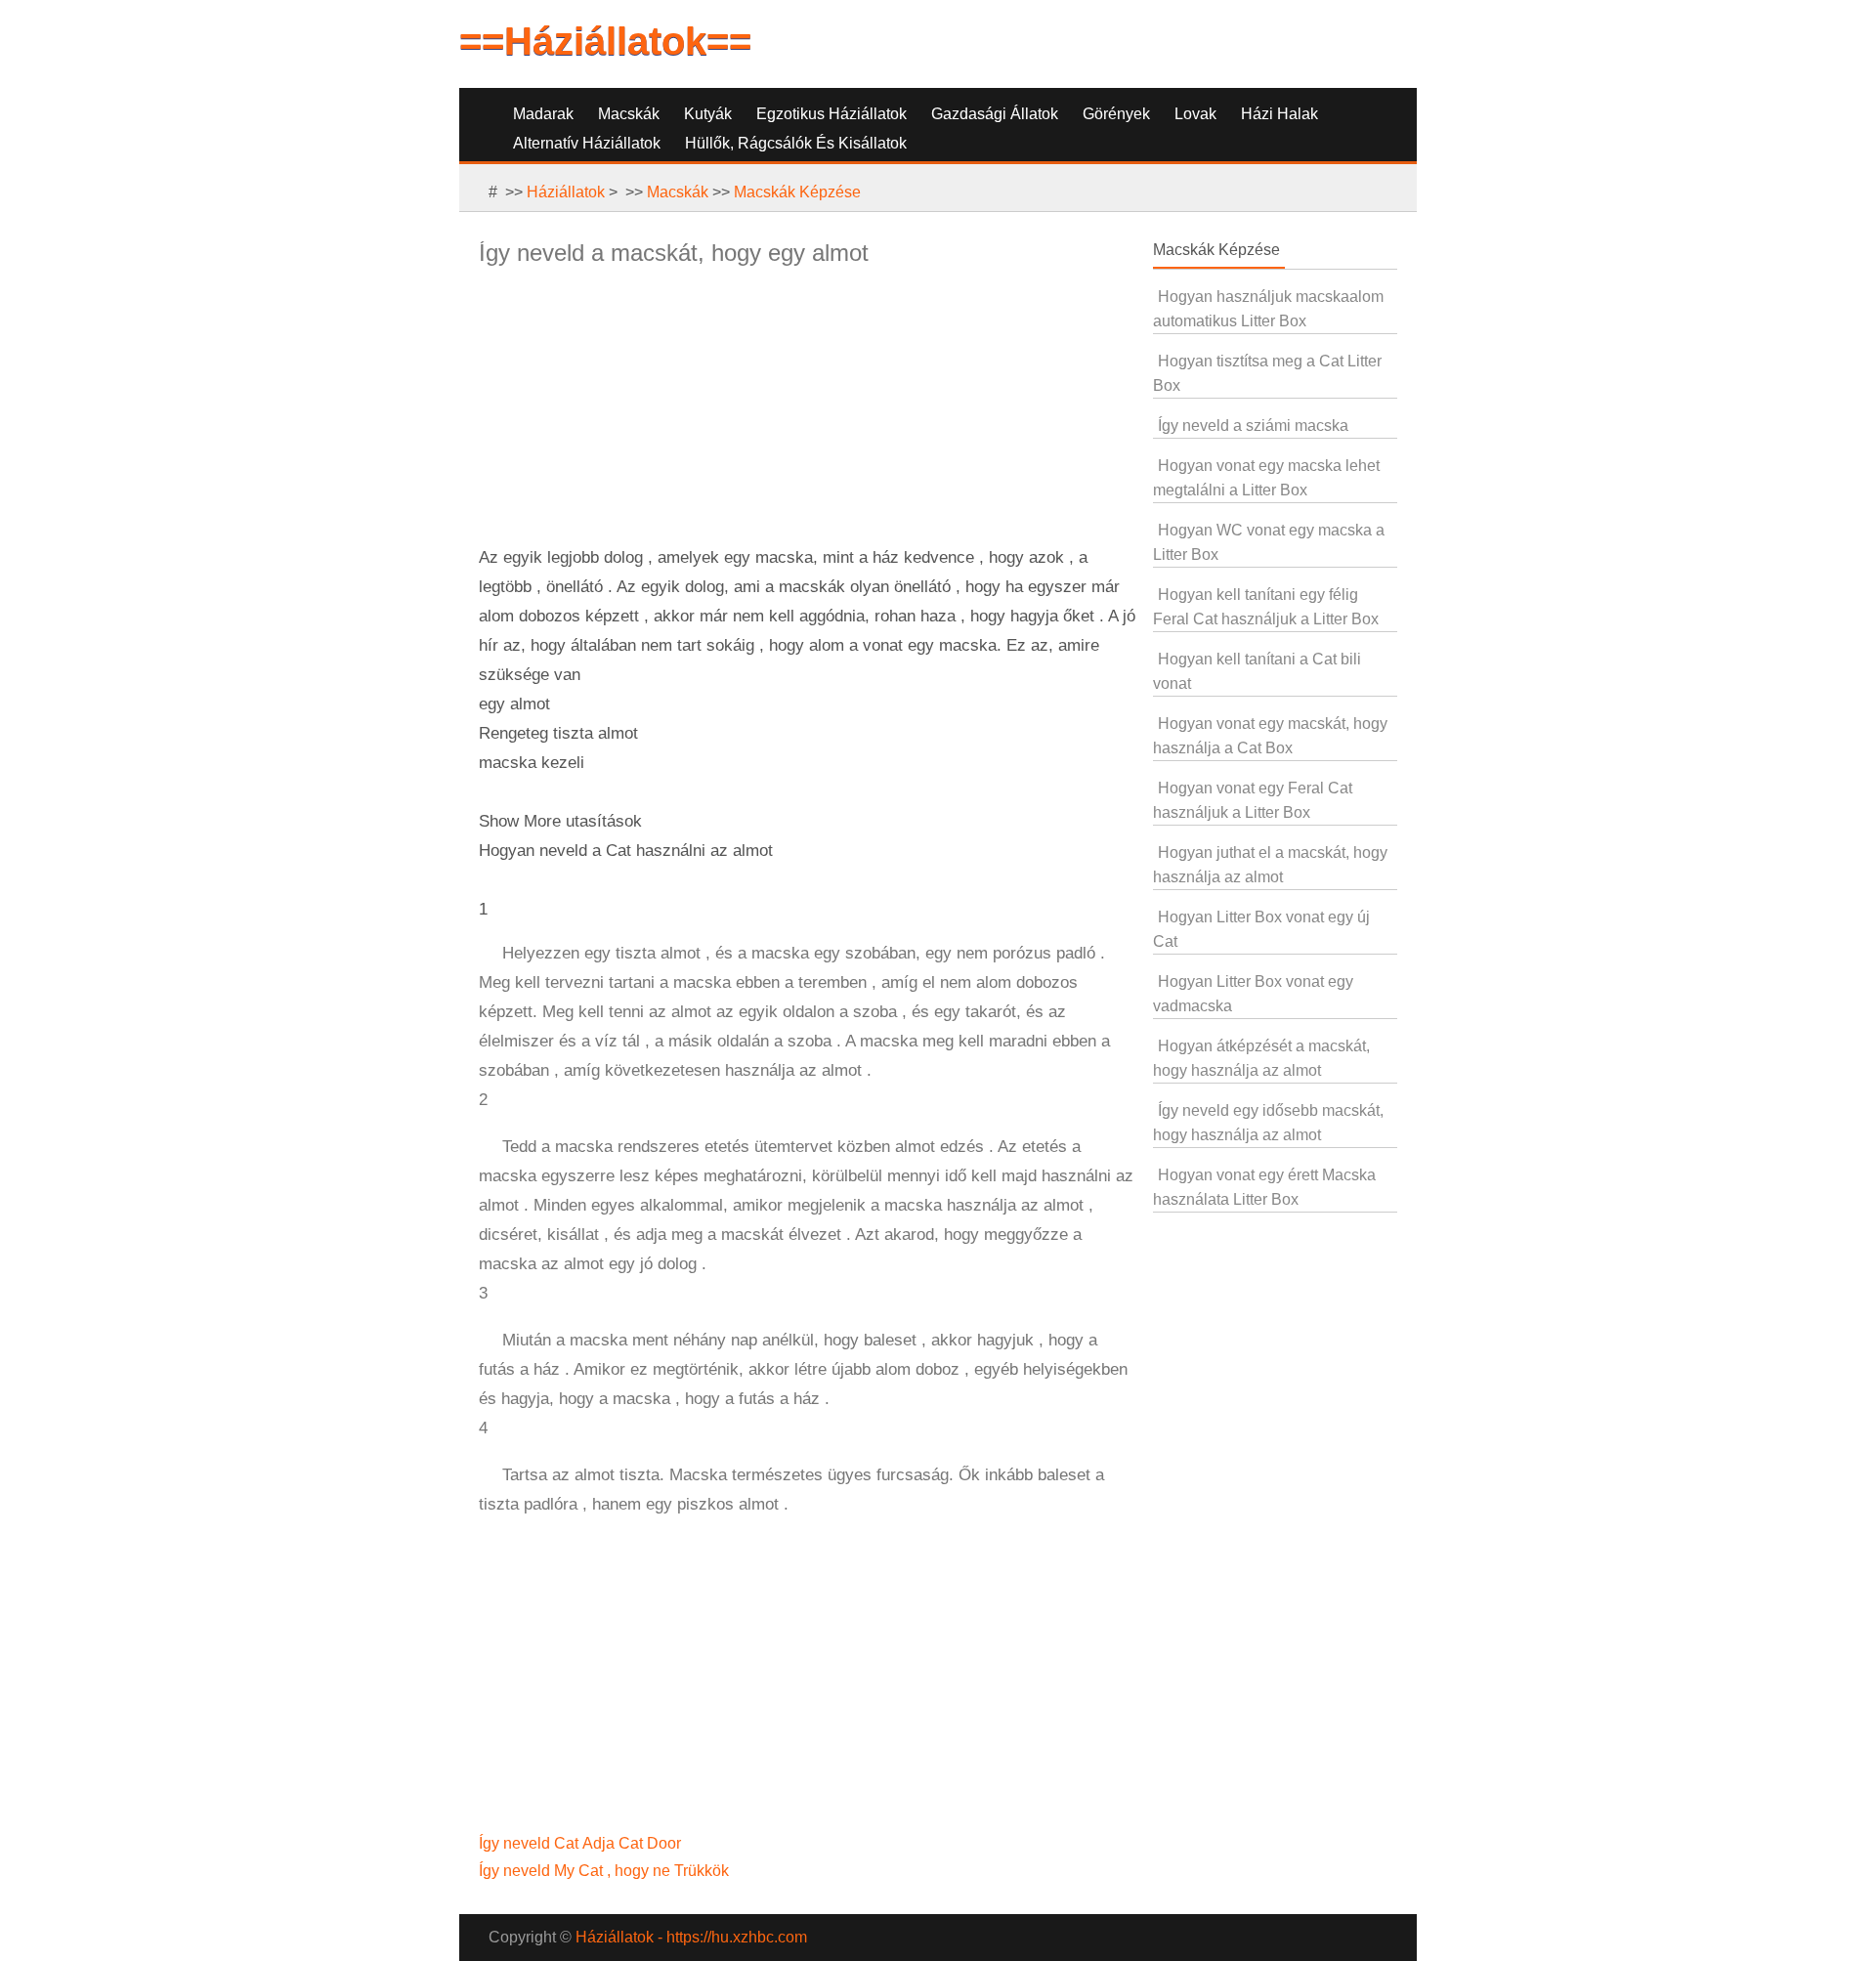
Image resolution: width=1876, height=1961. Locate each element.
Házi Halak (1279, 114)
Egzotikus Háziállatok (831, 114)
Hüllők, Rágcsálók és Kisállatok (796, 143)
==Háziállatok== (605, 41)
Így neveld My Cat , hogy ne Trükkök (606, 1871)
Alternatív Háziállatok (587, 143)
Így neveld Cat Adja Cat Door (582, 1843)
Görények (1116, 114)
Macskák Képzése (797, 192)
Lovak (1195, 114)
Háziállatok (566, 192)
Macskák (629, 114)
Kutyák (708, 114)
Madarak (543, 114)
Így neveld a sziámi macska (1253, 426)
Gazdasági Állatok (995, 114)
